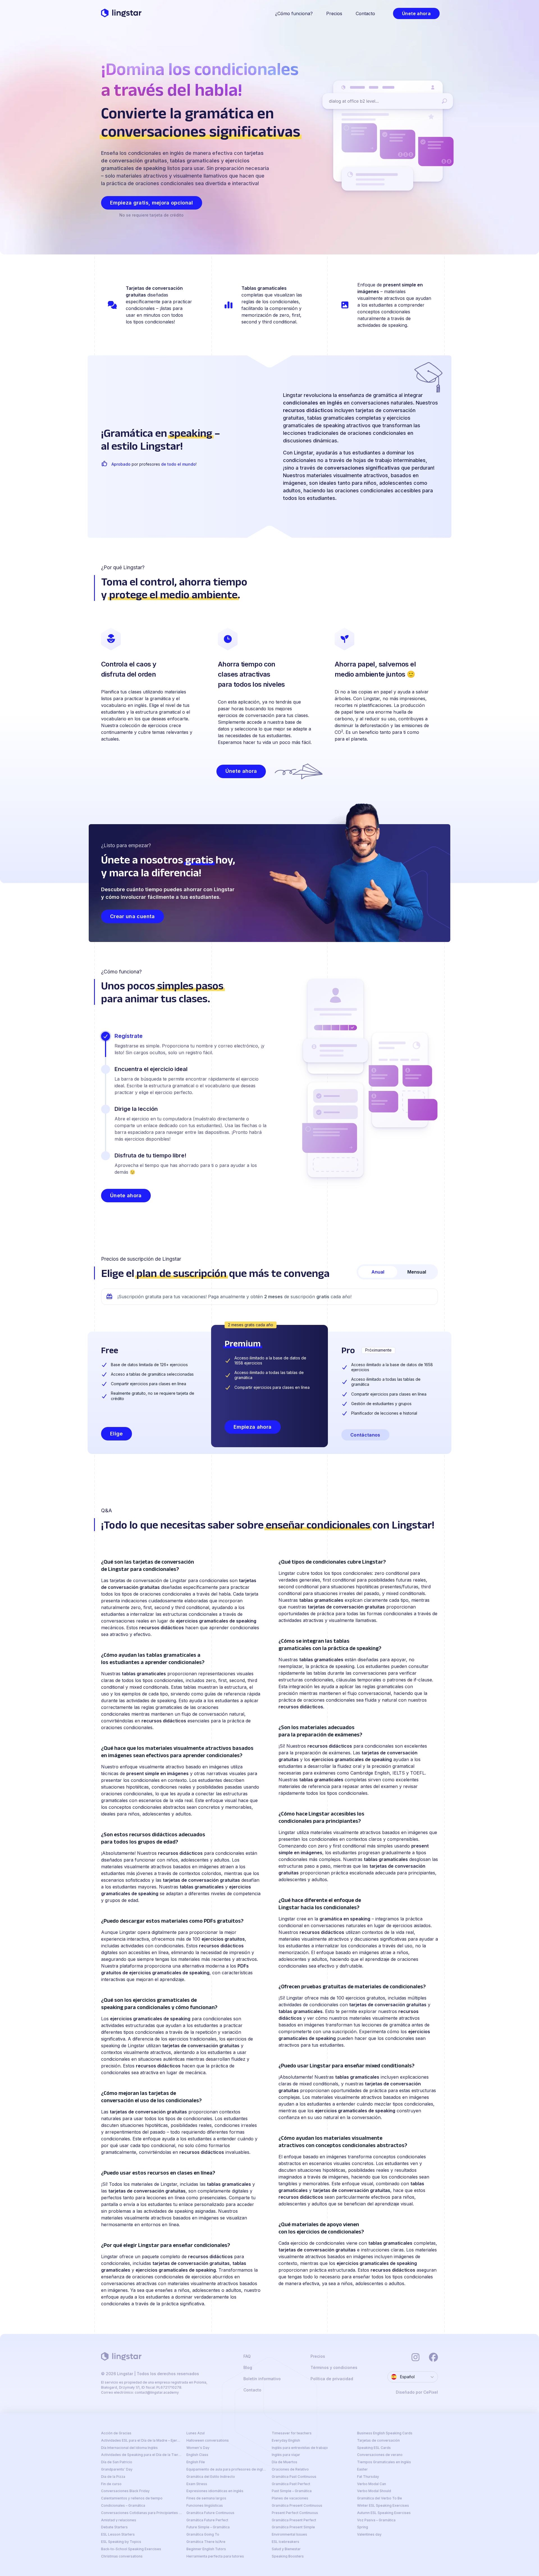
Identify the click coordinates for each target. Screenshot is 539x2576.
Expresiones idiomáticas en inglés (215, 2491)
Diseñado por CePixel (417, 2392)
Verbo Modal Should (374, 2491)
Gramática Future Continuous (210, 2513)
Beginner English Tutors (206, 2549)
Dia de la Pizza (113, 2477)
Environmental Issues (289, 2534)
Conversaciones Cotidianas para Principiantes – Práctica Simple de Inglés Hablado (141, 2513)
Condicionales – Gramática (123, 2506)
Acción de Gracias (116, 2433)
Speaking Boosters (288, 2556)
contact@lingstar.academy (157, 2392)
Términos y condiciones (334, 2368)
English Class (197, 2455)
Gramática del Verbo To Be (380, 2498)
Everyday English (286, 2441)
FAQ (247, 2356)
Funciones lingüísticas (205, 2506)
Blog (248, 2368)
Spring (363, 2527)
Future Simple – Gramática (208, 2527)
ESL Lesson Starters (118, 2534)
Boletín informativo (262, 2379)
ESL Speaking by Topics (121, 2542)
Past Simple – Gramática (292, 2491)
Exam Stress (197, 2484)
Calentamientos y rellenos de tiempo (132, 2498)
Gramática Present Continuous (297, 2506)
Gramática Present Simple (293, 2527)
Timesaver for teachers (292, 2433)
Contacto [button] (365, 13)
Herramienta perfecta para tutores (215, 2556)
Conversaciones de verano (380, 2455)
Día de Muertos (285, 2462)
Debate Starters (114, 2527)
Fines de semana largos (206, 2498)
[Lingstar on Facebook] (433, 2357)
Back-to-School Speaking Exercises (131, 2549)
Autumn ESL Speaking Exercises (384, 2513)
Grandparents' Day (117, 2469)
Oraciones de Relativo (290, 2469)
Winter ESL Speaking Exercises (383, 2506)
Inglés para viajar (286, 2455)
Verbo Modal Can (372, 2484)
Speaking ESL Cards (374, 2448)
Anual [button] (378, 1272)
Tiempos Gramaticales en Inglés (384, 2462)
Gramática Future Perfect (207, 2520)
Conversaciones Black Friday (125, 2491)
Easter (362, 2469)
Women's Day (198, 2448)
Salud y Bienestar (286, 2549)
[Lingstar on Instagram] (415, 2357)
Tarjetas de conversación (378, 2441)
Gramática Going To (203, 2534)
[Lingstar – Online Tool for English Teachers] (121, 13)
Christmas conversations (122, 2556)
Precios (334, 13)
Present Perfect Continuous (295, 2513)
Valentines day (369, 2534)
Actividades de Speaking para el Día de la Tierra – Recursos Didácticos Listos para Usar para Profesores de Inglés (141, 2455)
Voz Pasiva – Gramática (376, 2520)
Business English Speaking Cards (385, 2433)
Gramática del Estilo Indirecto (211, 2477)
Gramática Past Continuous (294, 2477)
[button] (416, 13)
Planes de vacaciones (290, 2498)
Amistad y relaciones (119, 2520)
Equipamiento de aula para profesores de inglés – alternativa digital (227, 2469)
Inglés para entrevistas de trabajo (300, 2448)
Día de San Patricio (117, 2462)
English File (196, 2462)
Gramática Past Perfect (291, 2484)
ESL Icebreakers (286, 2542)
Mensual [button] (417, 1272)
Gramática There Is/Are (206, 2542)
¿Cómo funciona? (294, 13)
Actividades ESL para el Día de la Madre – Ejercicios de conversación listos (141, 2441)
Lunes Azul (196, 2433)
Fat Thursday (368, 2477)
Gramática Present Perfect (294, 2520)
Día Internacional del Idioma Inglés (129, 2448)
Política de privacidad (332, 2379)
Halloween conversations (208, 2441)
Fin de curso (111, 2484)
